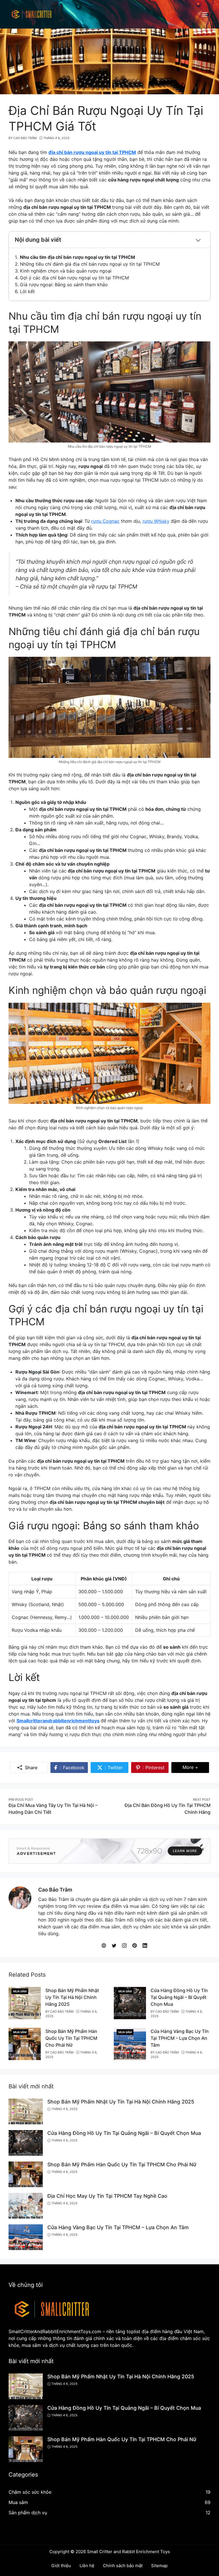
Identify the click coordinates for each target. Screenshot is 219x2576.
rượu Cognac (105, 521)
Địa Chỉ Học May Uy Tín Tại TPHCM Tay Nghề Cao (107, 2196)
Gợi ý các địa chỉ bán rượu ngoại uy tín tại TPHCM (74, 278)
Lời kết (27, 291)
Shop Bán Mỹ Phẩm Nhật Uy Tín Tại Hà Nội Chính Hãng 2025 (72, 1997)
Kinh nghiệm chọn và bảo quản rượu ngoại (66, 271)
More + (196, 1767)
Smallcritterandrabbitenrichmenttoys (58, 1721)
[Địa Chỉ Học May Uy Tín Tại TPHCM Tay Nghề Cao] (26, 2205)
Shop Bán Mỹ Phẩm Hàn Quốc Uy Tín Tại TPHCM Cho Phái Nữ (71, 2038)
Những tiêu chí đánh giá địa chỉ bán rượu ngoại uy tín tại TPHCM (90, 264)
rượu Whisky (156, 521)
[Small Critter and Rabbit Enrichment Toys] (31, 14)
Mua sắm (20, 1991)
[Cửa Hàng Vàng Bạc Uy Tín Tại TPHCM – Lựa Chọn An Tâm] (130, 2043)
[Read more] (109, 1850)
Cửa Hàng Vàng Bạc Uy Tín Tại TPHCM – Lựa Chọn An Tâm (180, 2038)
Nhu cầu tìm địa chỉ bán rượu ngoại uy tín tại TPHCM (78, 257)
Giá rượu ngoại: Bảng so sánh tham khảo (64, 285)
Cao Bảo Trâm (55, 1890)
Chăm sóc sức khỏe (30, 2492)
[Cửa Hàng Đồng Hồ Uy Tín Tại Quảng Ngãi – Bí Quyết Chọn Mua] (130, 2003)
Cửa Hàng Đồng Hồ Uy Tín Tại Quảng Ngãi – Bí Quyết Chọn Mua (179, 1997)
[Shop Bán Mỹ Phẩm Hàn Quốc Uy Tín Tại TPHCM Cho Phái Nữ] (25, 2043)
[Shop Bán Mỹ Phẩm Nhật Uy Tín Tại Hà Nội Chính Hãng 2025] (25, 2003)
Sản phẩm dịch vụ (28, 2513)
